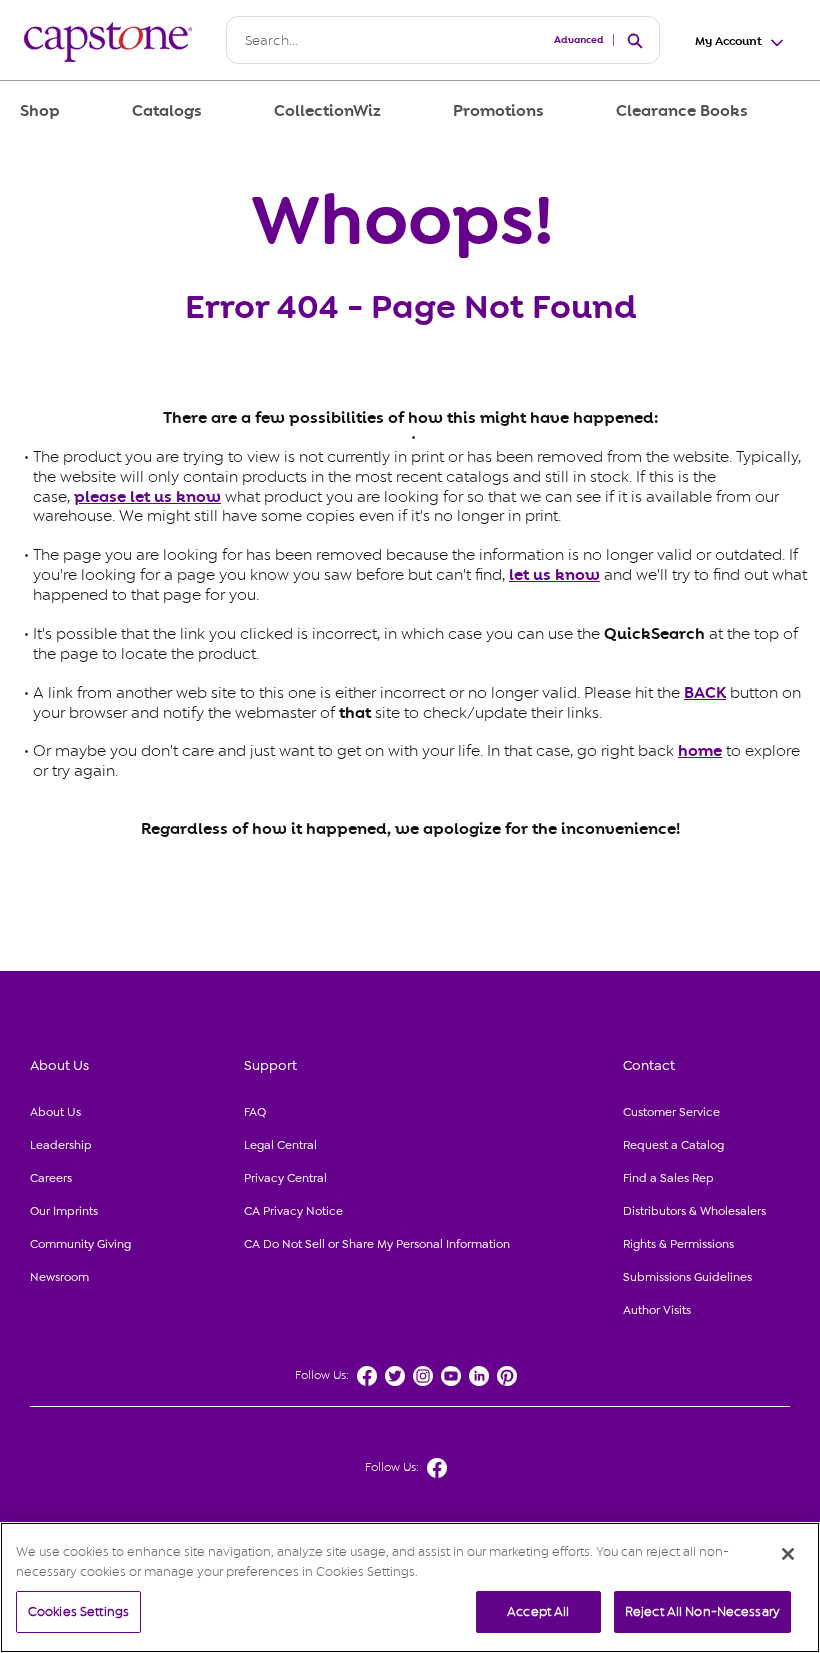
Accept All (538, 1611)
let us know (554, 575)
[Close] (788, 1554)
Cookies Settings (78, 1611)
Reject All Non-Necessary (702, 1611)
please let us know (147, 497)
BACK (705, 693)
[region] (410, 1587)
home (700, 751)
